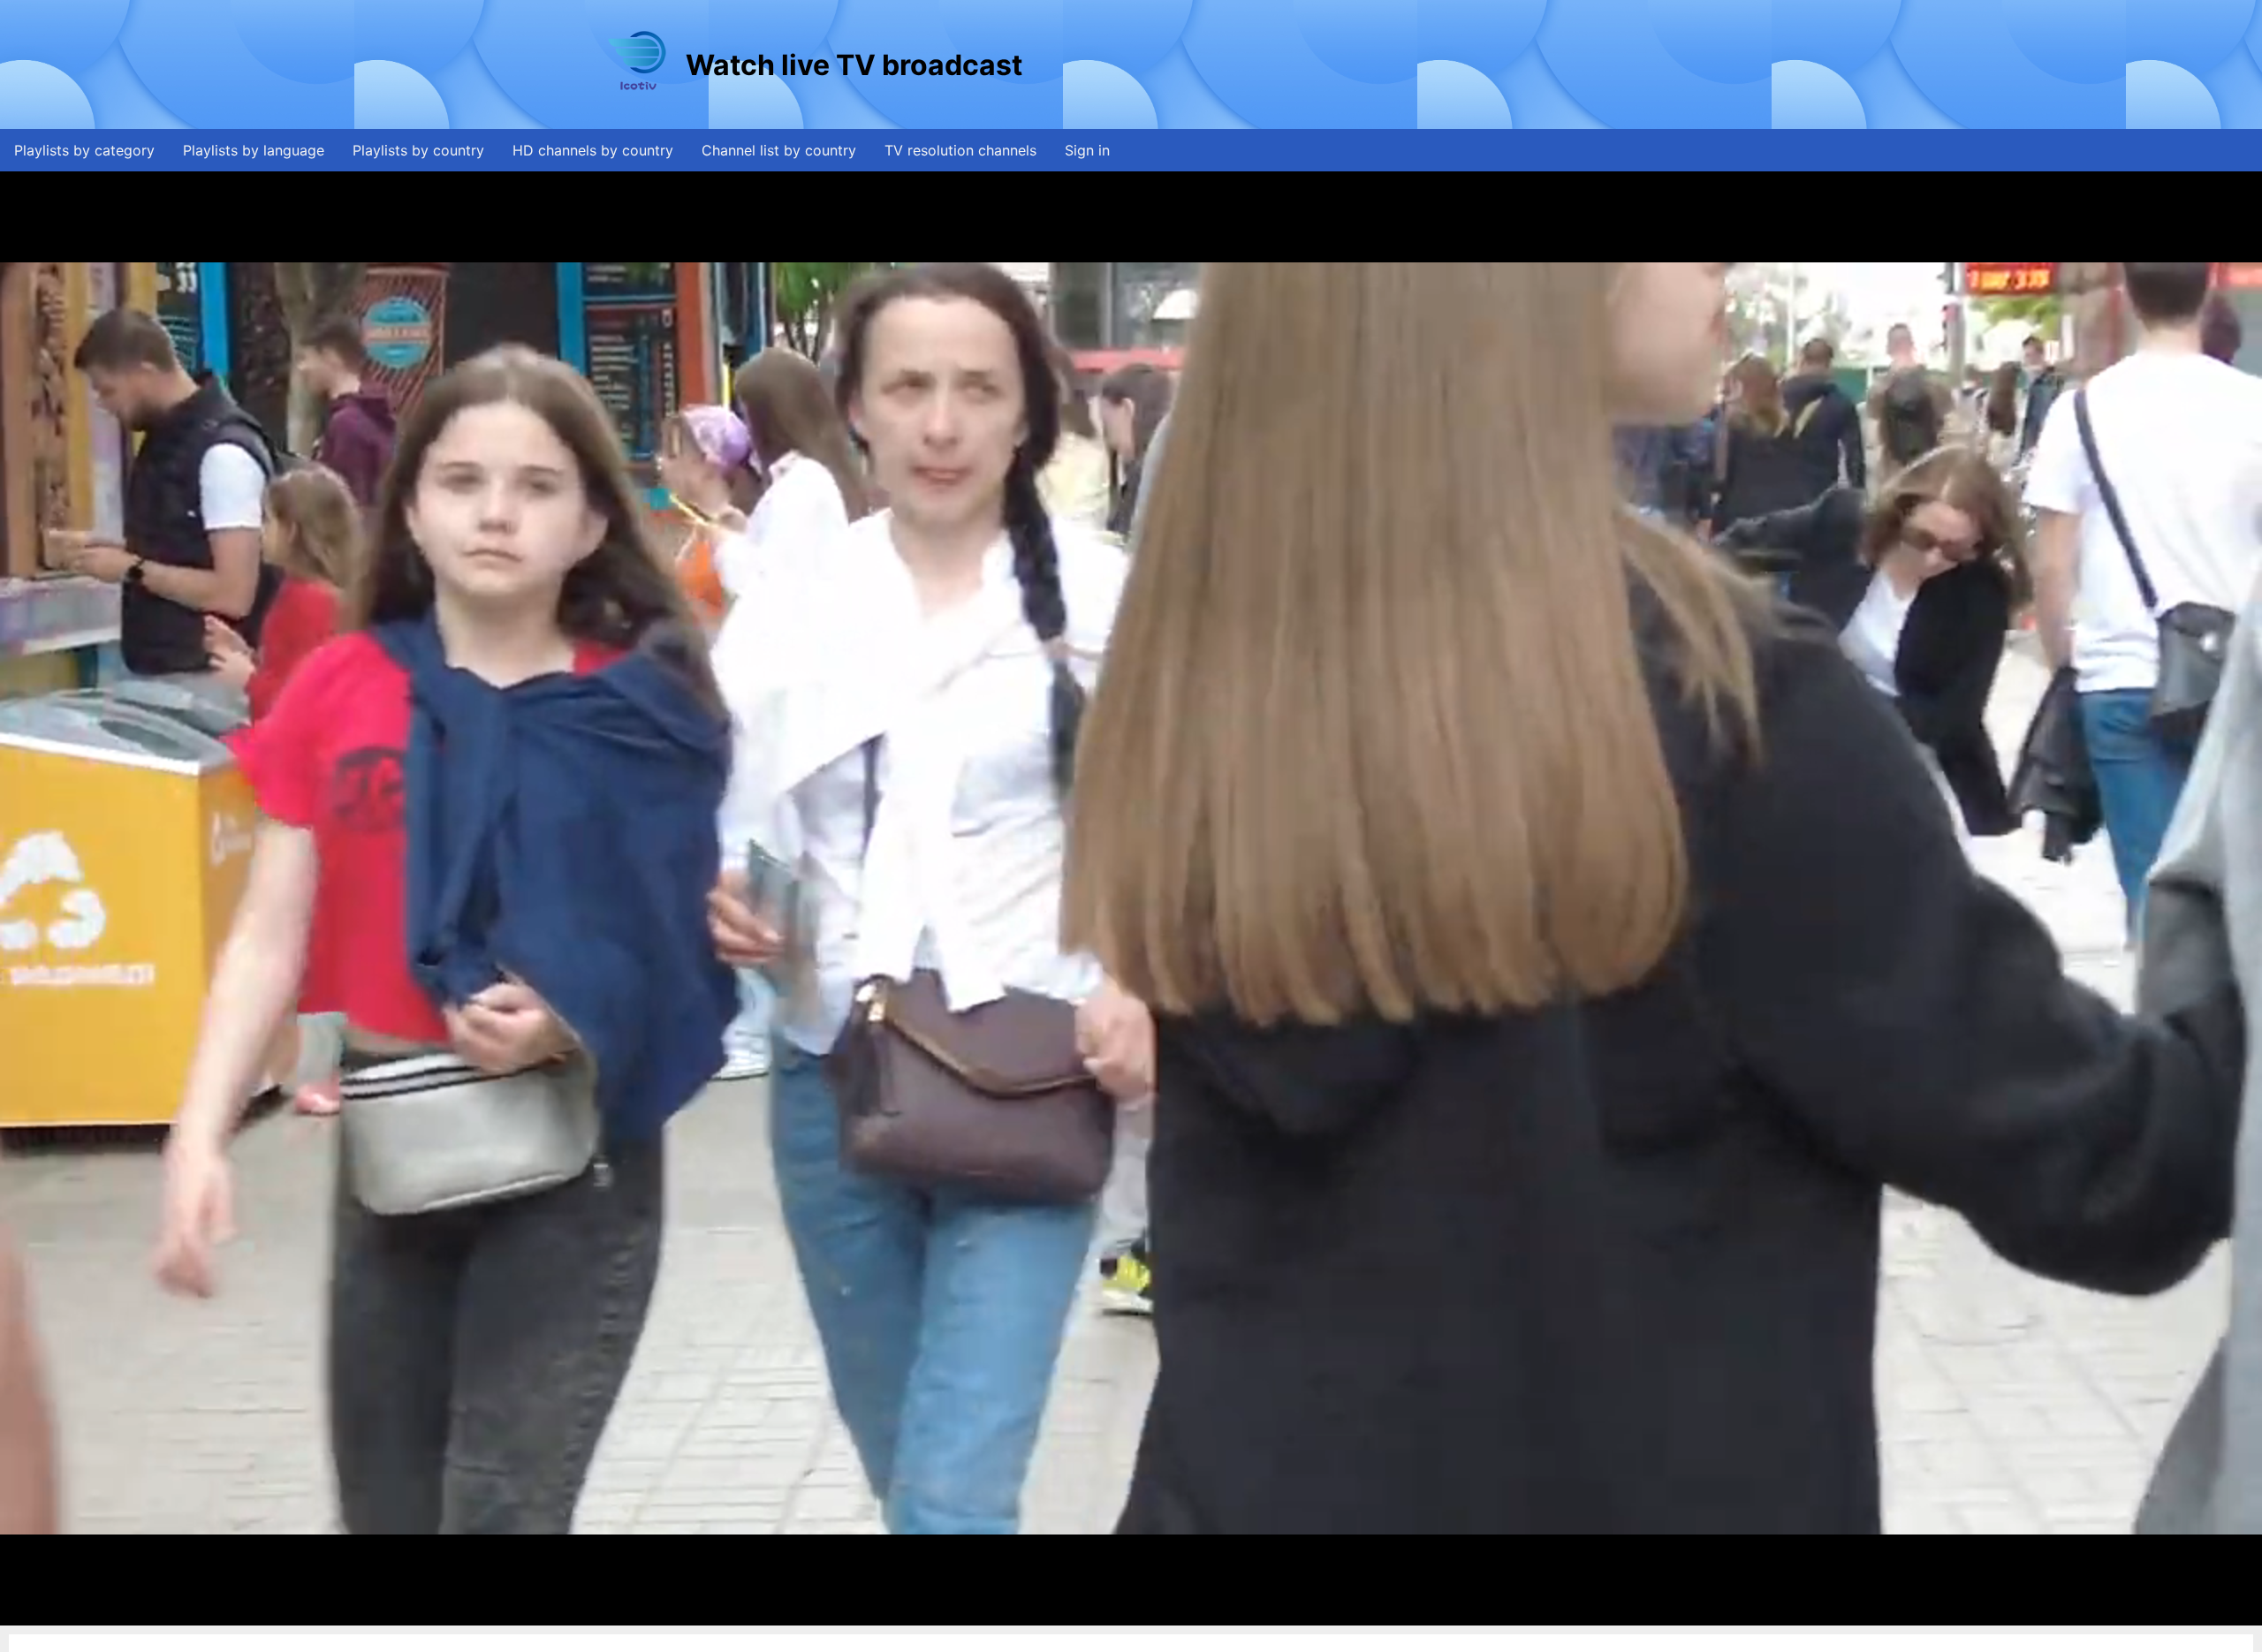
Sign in (1087, 150)
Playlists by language (254, 150)
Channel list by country (779, 150)
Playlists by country (418, 150)
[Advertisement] (1347, 64)
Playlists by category (84, 150)
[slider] (1129, 1613)
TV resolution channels (960, 150)
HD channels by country (593, 150)
